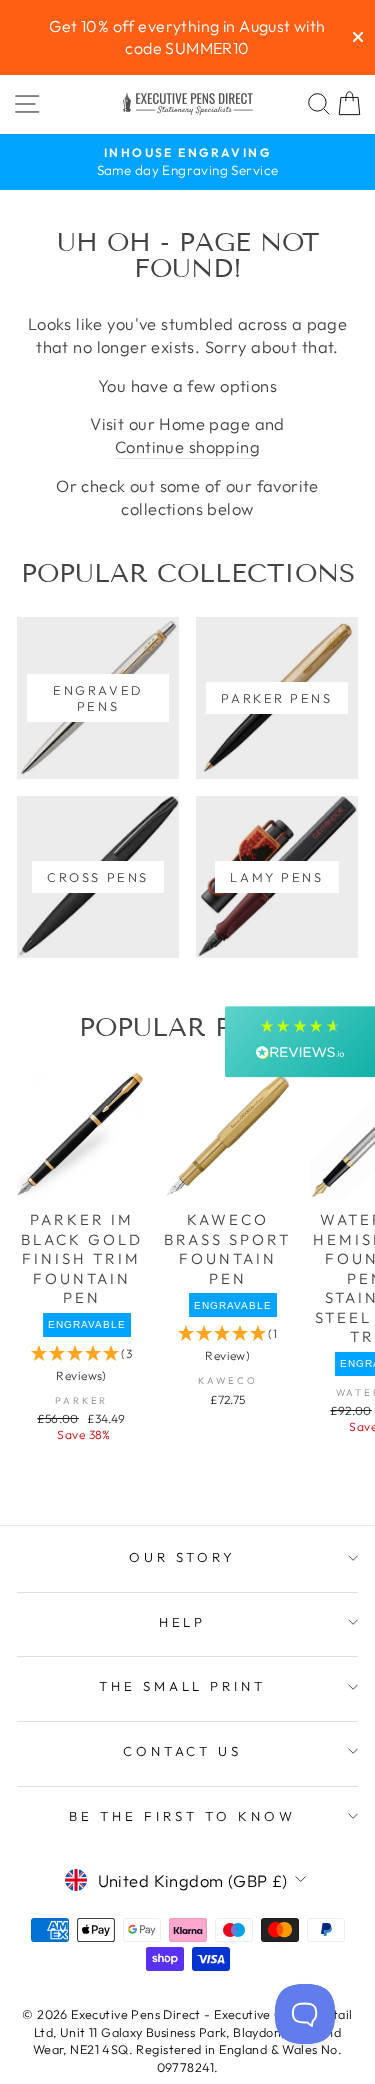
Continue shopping (187, 446)
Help (183, 1622)
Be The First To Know (182, 1816)
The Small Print (183, 1686)
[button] (300, 1041)
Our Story (183, 1557)
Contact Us (183, 1751)
